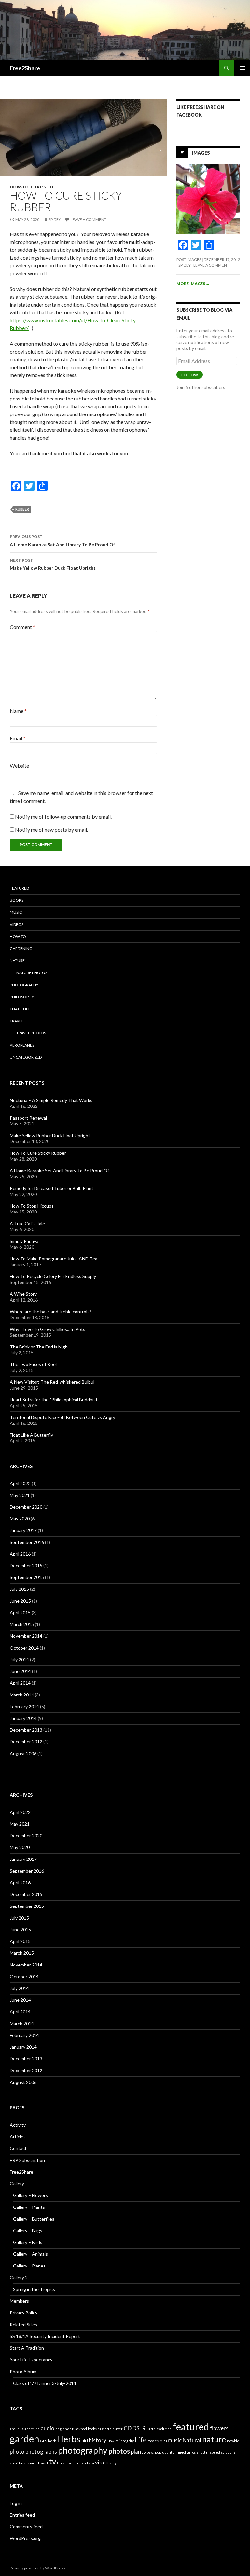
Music (16, 912)
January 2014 (23, 1718)
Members (19, 2301)
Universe (65, 2463)
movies (153, 2441)
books (92, 2429)
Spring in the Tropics (34, 2289)
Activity (18, 2125)
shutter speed (208, 2452)
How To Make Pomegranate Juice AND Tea (54, 1259)
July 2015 (19, 1589)
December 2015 (26, 1566)
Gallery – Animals (30, 2254)
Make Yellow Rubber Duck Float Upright (53, 564)
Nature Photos (32, 973)
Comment (22, 627)
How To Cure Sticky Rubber (38, 1153)
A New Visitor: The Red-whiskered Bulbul (52, 1382)
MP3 (163, 2441)
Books (17, 900)
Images (201, 152)
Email (18, 738)
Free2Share (25, 68)
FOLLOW (190, 375)
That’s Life (20, 1009)
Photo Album (23, 2371)
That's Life (42, 187)
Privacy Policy (24, 2313)
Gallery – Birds (28, 2242)
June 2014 (20, 1671)
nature (214, 2439)
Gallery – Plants (29, 2207)
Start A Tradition (27, 2348)
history (98, 2440)
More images (193, 284)
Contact (18, 2148)
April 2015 (20, 1612)
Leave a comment (89, 220)
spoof (14, 2463)
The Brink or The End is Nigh (39, 1347)
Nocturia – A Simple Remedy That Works (51, 1100)
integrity (127, 2441)
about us (17, 2429)
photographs (41, 2452)
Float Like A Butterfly (31, 1435)
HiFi (85, 2441)
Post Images (189, 259)
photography (83, 2450)
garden (25, 2439)
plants (138, 2452)
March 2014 (22, 1695)
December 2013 (26, 1730)
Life (141, 2440)
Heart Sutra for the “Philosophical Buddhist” (55, 1400)
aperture (32, 2429)
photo (17, 2452)
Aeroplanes (22, 1045)
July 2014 (19, 1659)
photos (119, 2451)
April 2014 (20, 1683)
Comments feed (26, 2527)
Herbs (69, 2439)
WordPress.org (25, 2538)
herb (52, 2441)
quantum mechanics (179, 2452)
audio (48, 2428)
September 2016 (27, 1542)
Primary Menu (242, 68)
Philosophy (22, 997)
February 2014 (24, 1706)
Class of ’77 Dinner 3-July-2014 (45, 2383)
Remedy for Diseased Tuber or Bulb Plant (52, 1188)
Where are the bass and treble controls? (51, 1311)
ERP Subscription (27, 2160)
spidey (55, 220)
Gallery (17, 2184)
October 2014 (24, 1648)
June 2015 (20, 1601)
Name (18, 711)
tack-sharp (28, 2463)
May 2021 (20, 1495)
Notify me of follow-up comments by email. (63, 816)
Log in (16, 2503)
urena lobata (84, 2463)
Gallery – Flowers (30, 2195)
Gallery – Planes (29, 2266)
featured (191, 2426)
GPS (44, 2441)
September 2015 (27, 1577)
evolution (164, 2429)
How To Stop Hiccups (32, 1206)
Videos (17, 924)
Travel (17, 1021)
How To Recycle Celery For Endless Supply (53, 1276)
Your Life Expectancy (31, 2360)
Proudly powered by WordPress (37, 2568)
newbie (233, 2441)
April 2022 (20, 1483)
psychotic (154, 2452)
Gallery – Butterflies (34, 2219)
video (102, 2462)
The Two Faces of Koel (33, 1364)
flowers (219, 2428)
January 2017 (23, 1530)
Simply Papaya (24, 1241)
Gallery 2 (19, 2277)
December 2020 (26, 1507)
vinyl (113, 2463)
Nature (17, 961)
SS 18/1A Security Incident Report (45, 2336)
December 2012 (26, 1742)
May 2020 (20, 1519)
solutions (228, 2452)
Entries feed (22, 2515)
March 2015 (22, 1624)
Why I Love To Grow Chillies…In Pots (48, 1329)
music (175, 2440)
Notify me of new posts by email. (51, 829)
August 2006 (23, 1753)
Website (19, 766)
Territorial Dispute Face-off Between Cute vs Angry (62, 1417)
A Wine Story (23, 1294)
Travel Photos (31, 1033)
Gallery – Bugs (28, 2230)
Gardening (21, 949)
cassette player (110, 2429)
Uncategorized (26, 1057)
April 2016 (20, 1554)
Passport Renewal (28, 1118)
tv (52, 2461)
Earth (151, 2429)
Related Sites (23, 2324)
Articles (18, 2137)
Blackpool (79, 2429)
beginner (63, 2429)
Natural (192, 2440)
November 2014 (26, 1636)
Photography (24, 985)
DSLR (139, 2428)
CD (128, 2428)
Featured (19, 888)
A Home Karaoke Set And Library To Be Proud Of (62, 541)
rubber (22, 509)
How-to (19, 187)
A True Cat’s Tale (27, 1223)
